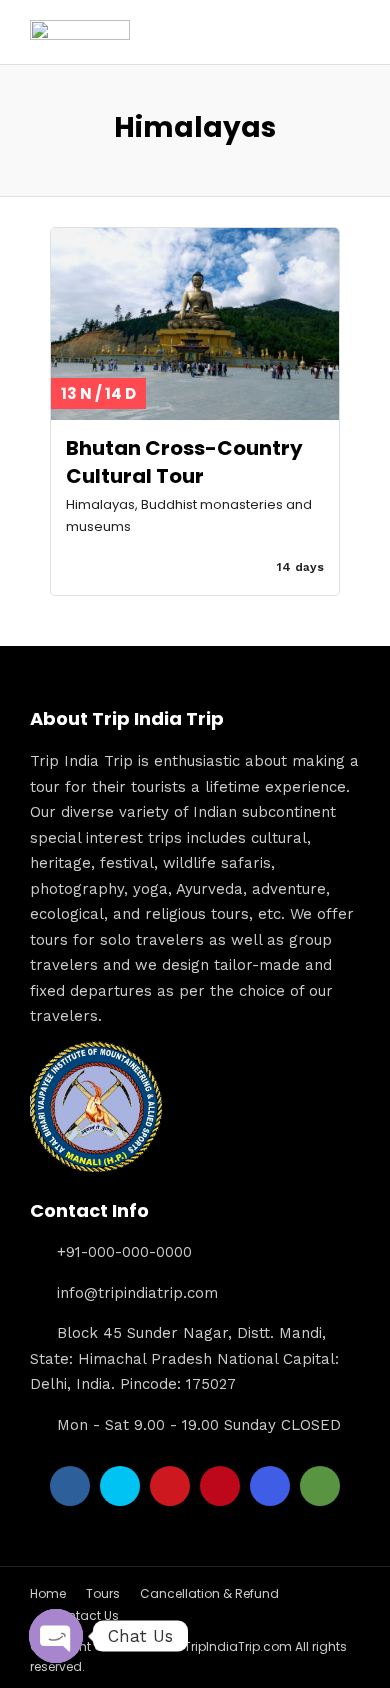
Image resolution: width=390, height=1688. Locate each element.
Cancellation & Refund (209, 1593)
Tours (103, 1593)
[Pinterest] (220, 1486)
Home (48, 1593)
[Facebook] (70, 1486)
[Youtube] (170, 1486)
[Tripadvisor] (320, 1486)
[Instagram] (270, 1486)
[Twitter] (120, 1486)
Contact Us (84, 1615)
